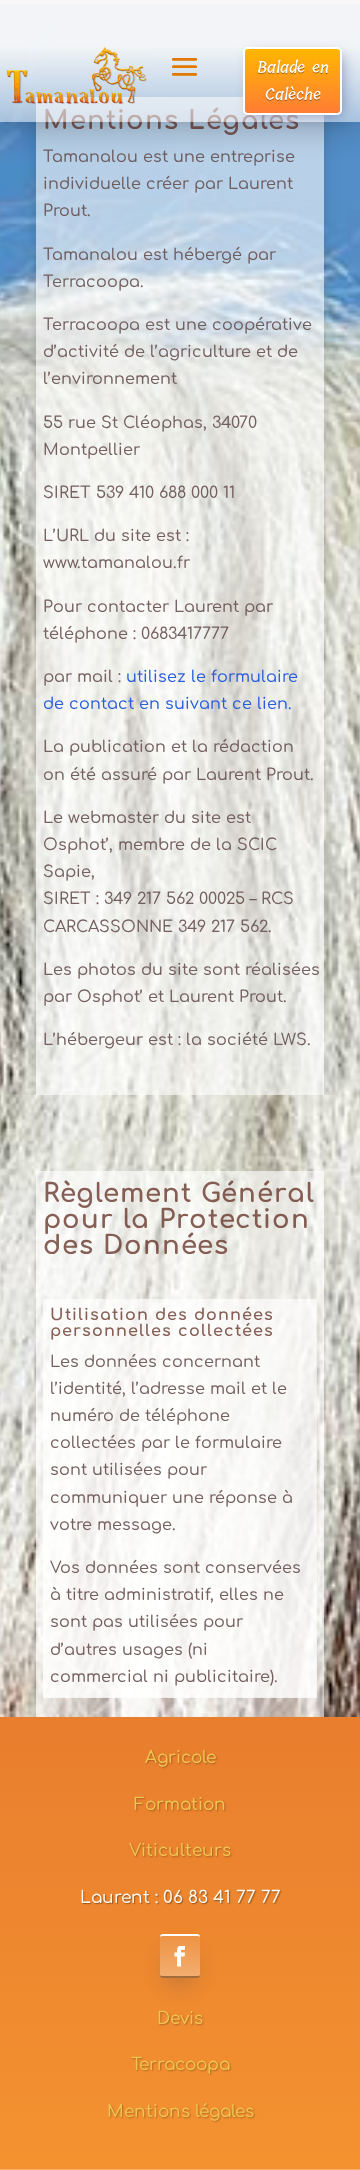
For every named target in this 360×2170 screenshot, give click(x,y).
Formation (180, 1804)
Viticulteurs (180, 1850)
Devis (180, 2018)
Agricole (180, 1757)
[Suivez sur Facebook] (180, 1956)
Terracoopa (180, 2064)
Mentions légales (180, 2111)
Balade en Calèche (293, 81)
